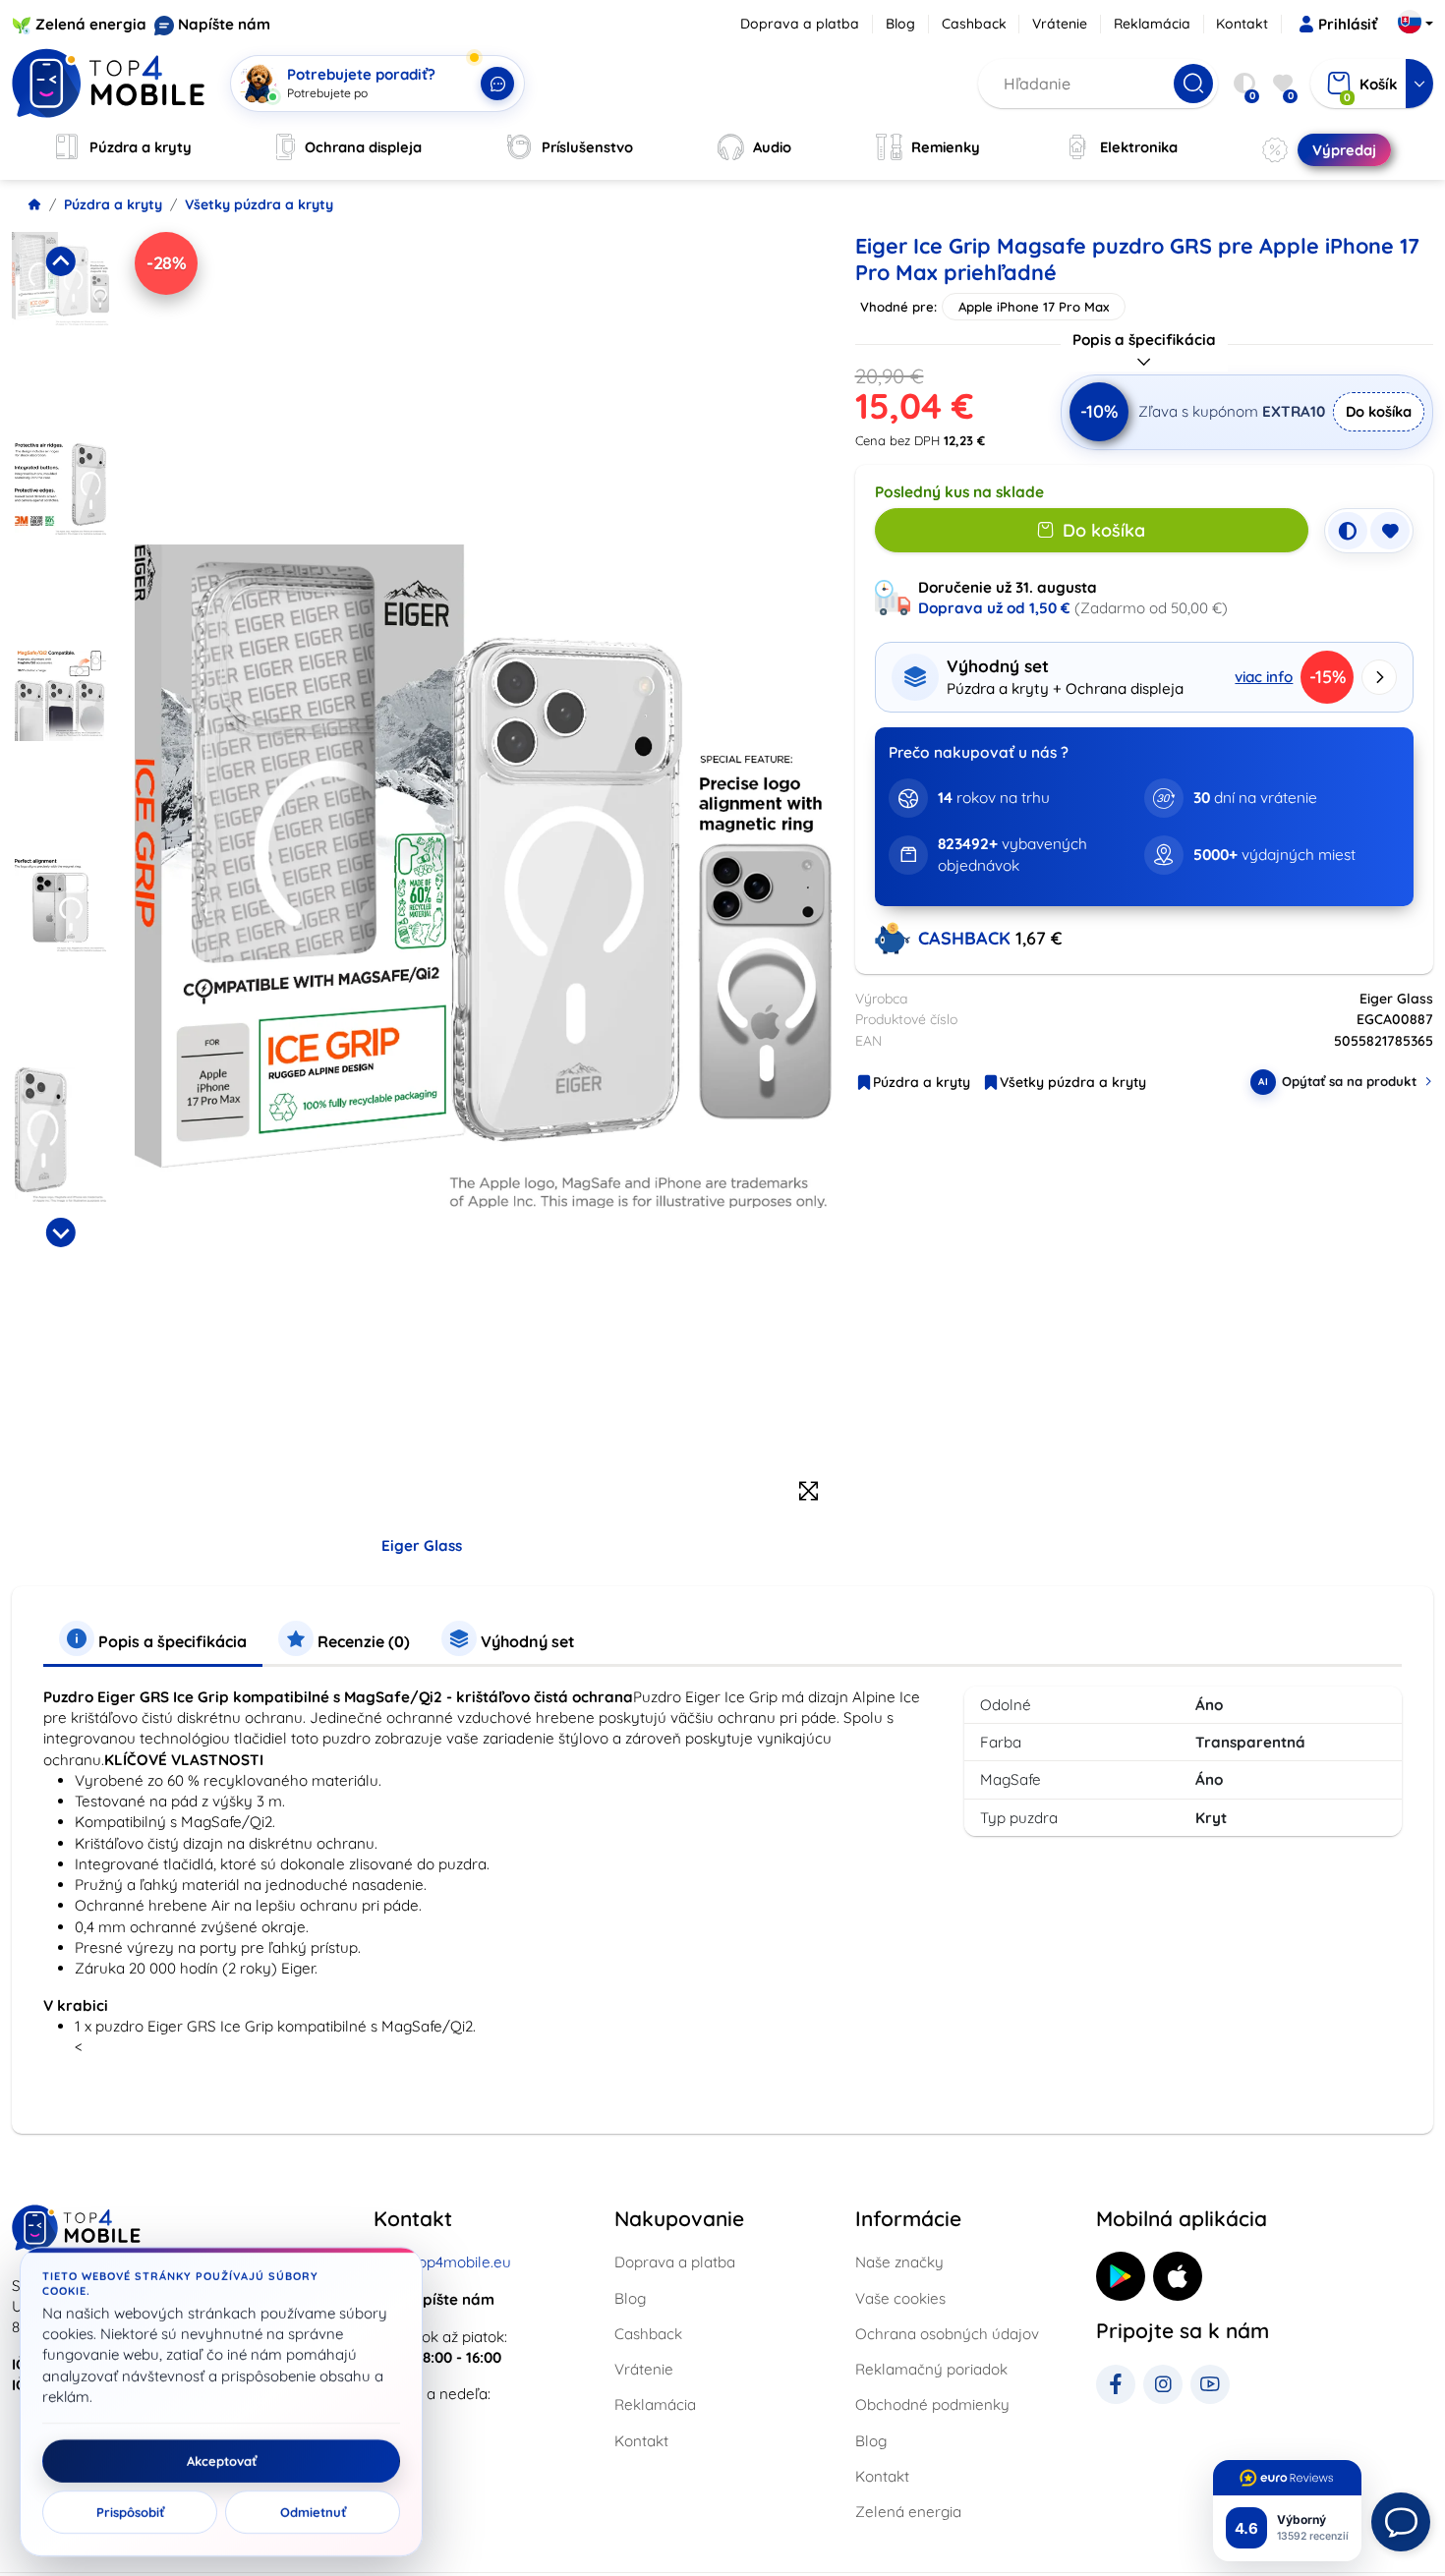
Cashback (974, 24)
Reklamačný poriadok (931, 2369)
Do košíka (1379, 411)
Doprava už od (994, 608)
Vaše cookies (900, 2298)
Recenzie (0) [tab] (362, 1641)
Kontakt (1242, 24)
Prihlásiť (1348, 24)
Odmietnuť (313, 2512)
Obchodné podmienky (932, 2404)
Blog (900, 24)
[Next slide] (60, 1232)
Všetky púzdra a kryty (259, 204)
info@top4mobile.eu (442, 2262)
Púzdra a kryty (113, 204)
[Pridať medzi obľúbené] (1390, 531)
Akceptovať (222, 2461)
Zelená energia (91, 24)
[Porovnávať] (1348, 531)
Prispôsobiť (130, 2512)
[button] (60, 331)
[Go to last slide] (60, 261)
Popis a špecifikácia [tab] (171, 1641)
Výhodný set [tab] (526, 1641)
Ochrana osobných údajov (947, 2334)
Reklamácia (1152, 24)
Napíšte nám (224, 24)
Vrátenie (1060, 24)
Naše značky (899, 2262)
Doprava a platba (800, 24)
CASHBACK (967, 938)
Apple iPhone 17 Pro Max (1034, 307)
